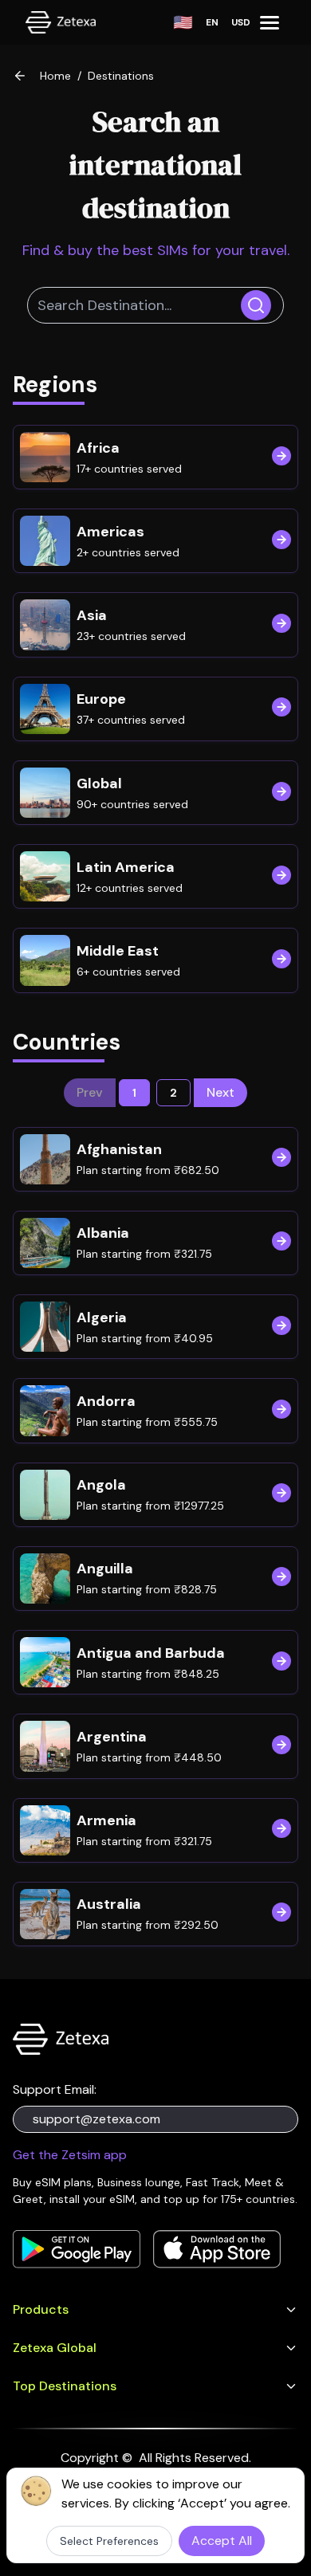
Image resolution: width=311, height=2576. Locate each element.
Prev (90, 1092)
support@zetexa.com (96, 2119)
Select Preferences (109, 2541)
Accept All (222, 2541)
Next (220, 1092)
